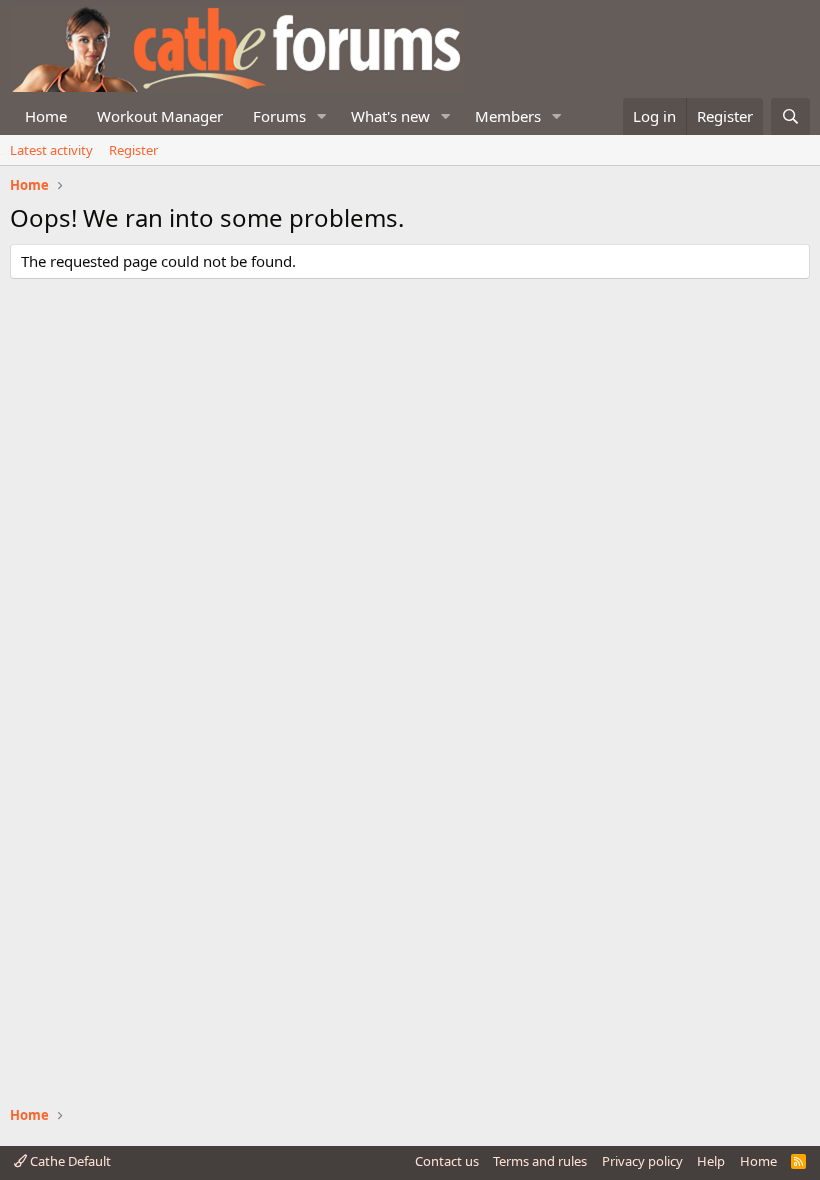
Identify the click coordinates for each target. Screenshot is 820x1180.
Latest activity (51, 150)
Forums (279, 116)
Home (46, 116)
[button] (322, 116)
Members (508, 116)
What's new (390, 116)
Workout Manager (160, 116)
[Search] (790, 116)
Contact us (447, 1161)
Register (133, 150)
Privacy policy (642, 1161)
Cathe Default (69, 1161)
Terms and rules (540, 1161)
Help (711, 1161)
